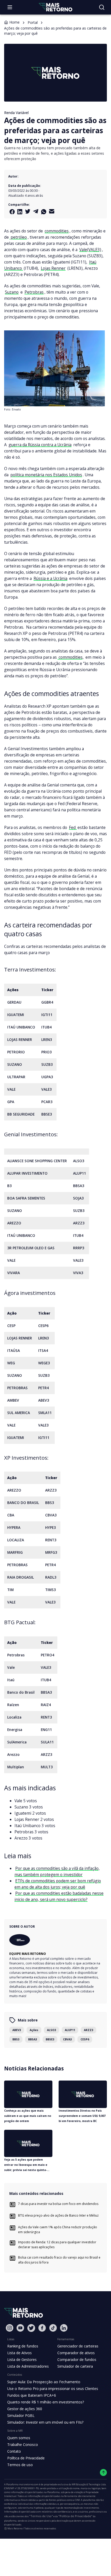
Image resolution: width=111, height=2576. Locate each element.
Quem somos (19, 2438)
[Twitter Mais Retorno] (28, 211)
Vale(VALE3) (90, 250)
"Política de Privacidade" (75, 2516)
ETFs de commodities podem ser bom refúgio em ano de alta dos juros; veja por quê (58, 1884)
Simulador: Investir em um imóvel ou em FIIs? (45, 2422)
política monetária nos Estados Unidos (46, 475)
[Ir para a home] (55, 7)
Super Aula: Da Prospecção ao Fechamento (44, 2382)
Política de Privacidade (26, 2458)
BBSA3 (33, 2039)
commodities (57, 231)
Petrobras (34, 292)
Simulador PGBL (21, 2415)
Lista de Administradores (28, 2366)
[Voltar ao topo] (103, 2472)
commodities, (71, 657)
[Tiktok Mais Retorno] (53, 2328)
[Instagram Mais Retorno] (10, 2328)
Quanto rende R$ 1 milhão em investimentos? (46, 2402)
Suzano (12, 292)
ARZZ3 (89, 2030)
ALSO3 (51, 2030)
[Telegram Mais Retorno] (36, 211)
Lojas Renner (53, 268)
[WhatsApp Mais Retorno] (44, 212)
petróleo (18, 237)
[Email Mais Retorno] (52, 211)
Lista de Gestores (22, 2359)
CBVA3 (67, 2039)
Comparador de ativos (76, 2353)
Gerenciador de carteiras (78, 2346)
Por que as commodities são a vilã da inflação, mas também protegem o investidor (57, 1871)
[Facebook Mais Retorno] (12, 212)
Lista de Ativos (19, 2353)
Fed (73, 827)
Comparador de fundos (77, 2359)
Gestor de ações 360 (25, 2409)
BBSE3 (50, 2039)
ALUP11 (70, 2030)
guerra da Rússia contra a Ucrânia (40, 445)
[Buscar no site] (102, 7)
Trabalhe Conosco (23, 2444)
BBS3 (16, 2039)
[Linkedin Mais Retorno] (20, 212)
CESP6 (85, 2039)
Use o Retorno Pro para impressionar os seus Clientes (53, 2389)
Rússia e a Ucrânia (50, 578)
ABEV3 (17, 2030)
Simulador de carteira (75, 2366)
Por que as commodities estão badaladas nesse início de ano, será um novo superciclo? (59, 1896)
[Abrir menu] (10, 7)
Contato (14, 2451)
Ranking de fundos (23, 2346)
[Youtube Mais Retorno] (20, 2328)
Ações (34, 2030)
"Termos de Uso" (41, 2516)
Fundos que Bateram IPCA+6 (32, 2395)
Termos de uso (20, 2465)
